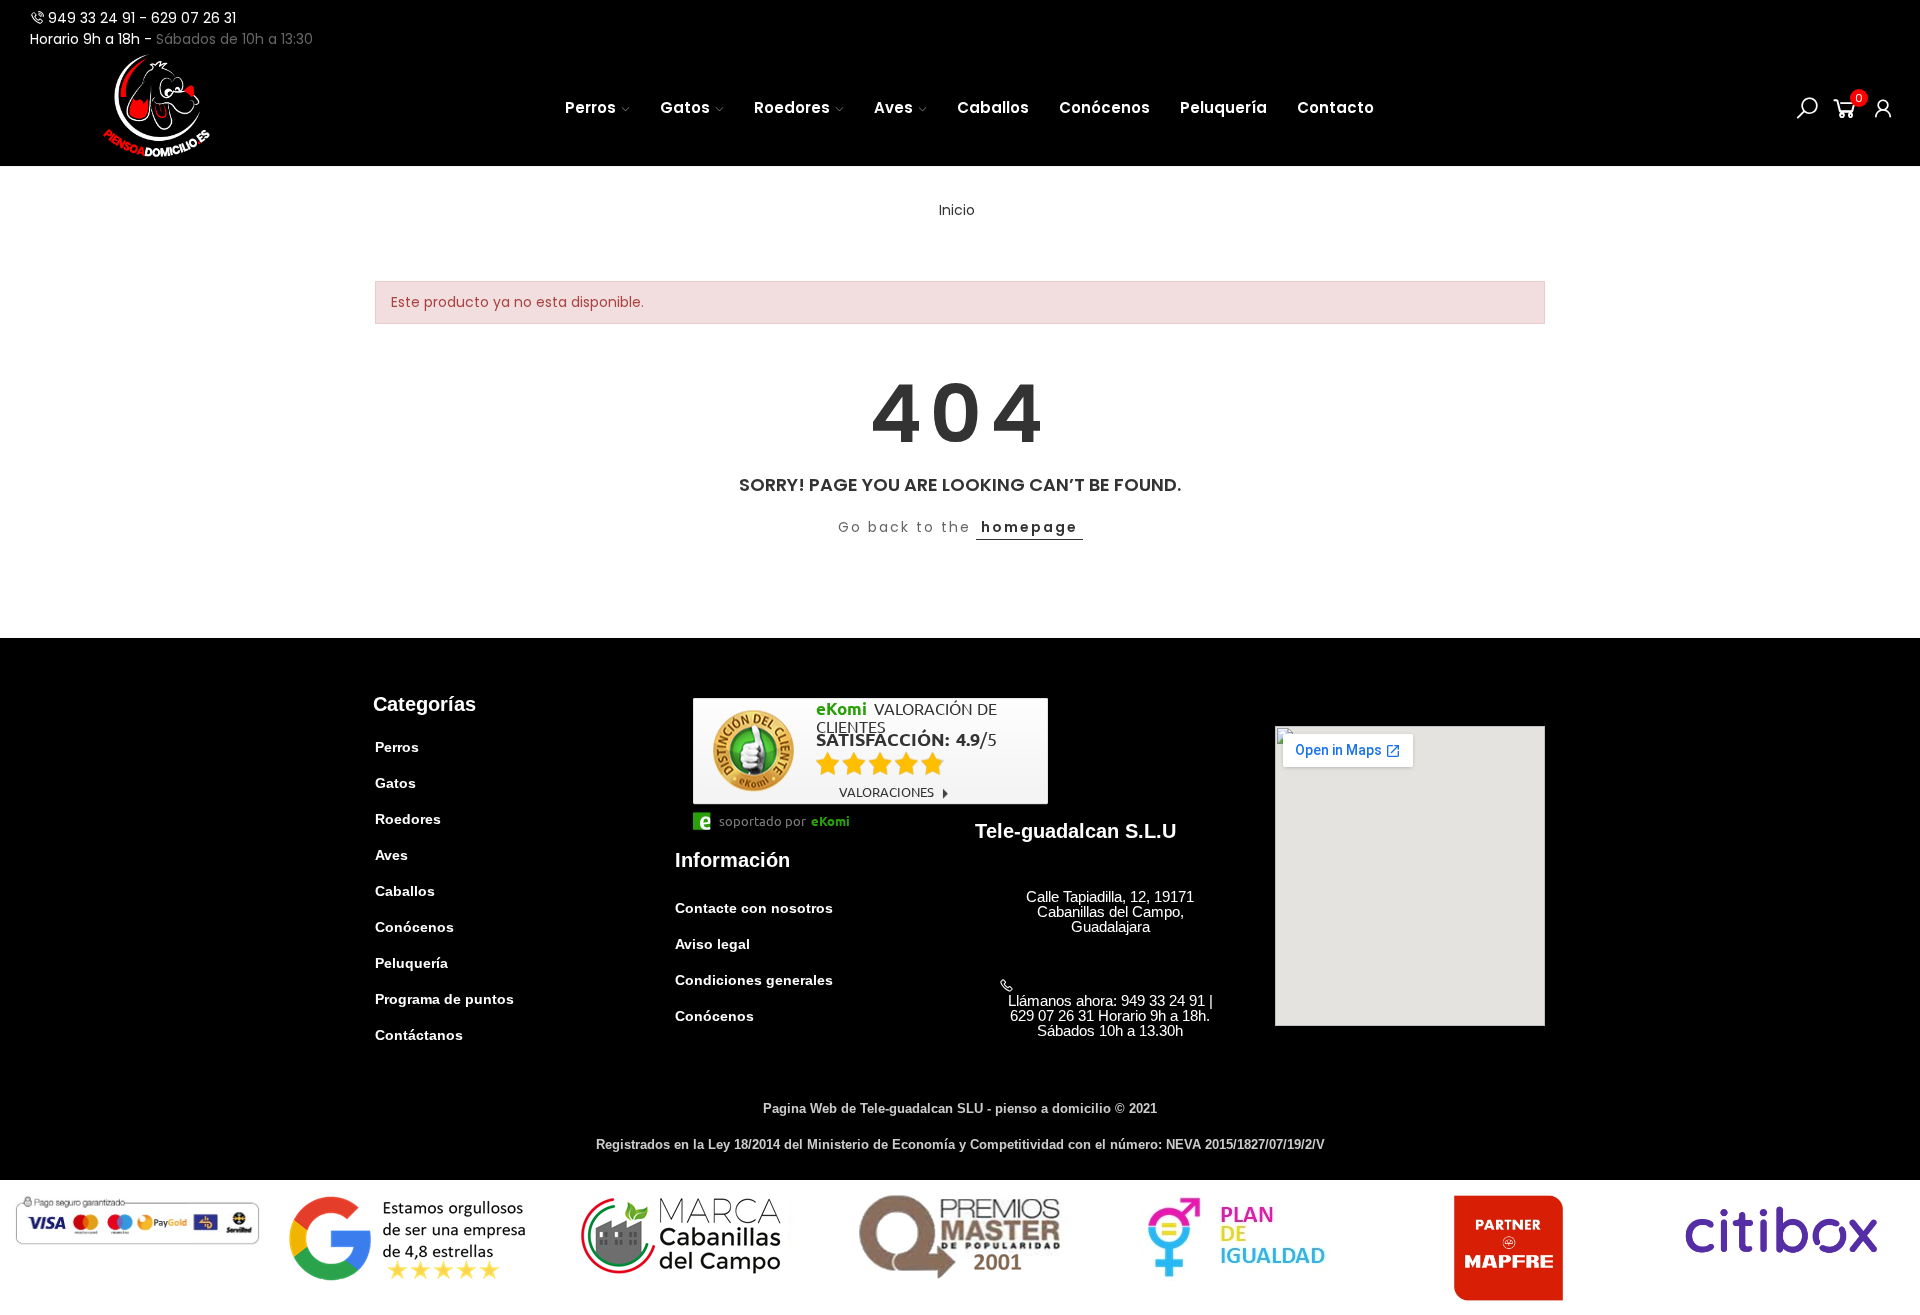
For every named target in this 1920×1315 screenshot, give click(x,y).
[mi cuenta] (1883, 108)
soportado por (762, 821)
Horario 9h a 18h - (93, 39)
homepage (1029, 527)
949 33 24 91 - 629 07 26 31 (142, 18)
